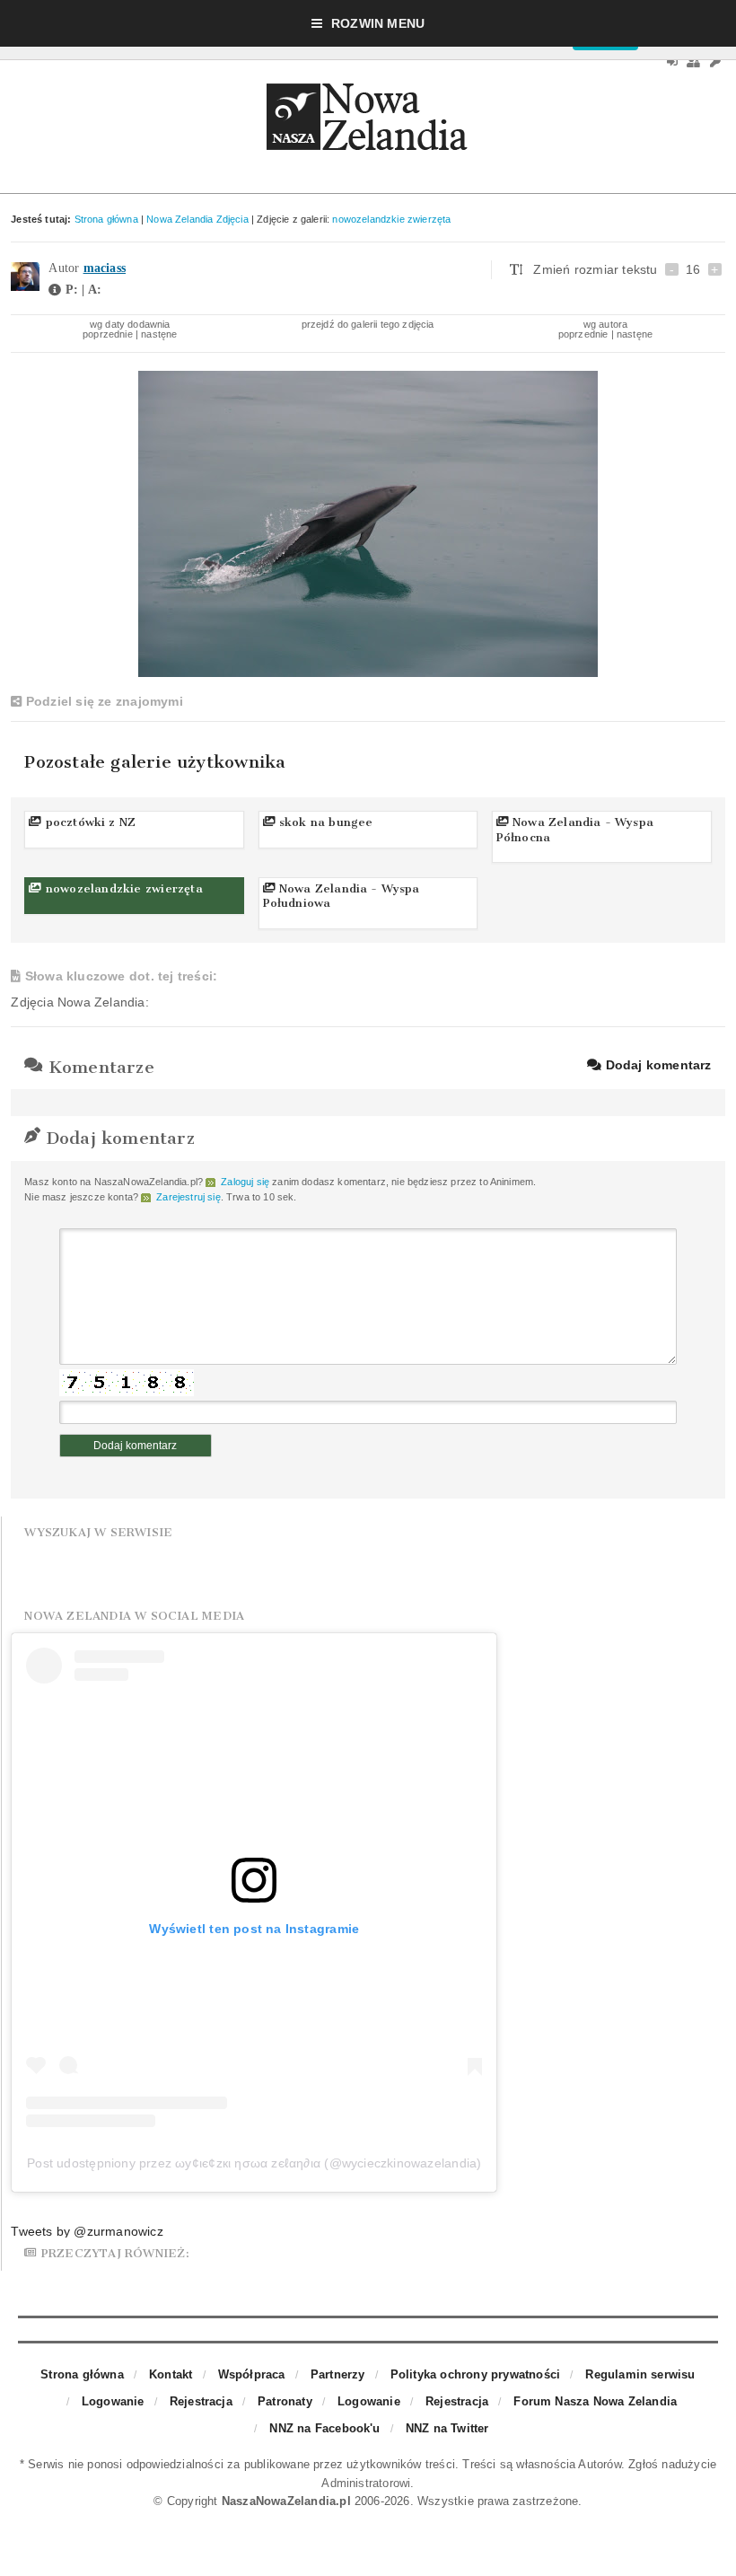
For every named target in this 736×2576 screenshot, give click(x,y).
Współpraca (252, 2374)
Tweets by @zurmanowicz (87, 2231)
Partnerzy (338, 2374)
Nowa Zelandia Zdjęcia (197, 219)
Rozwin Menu (378, 23)
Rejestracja (201, 2401)
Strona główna (106, 219)
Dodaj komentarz (656, 1065)
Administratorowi (366, 2483)
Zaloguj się (245, 1182)
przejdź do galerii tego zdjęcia (368, 324)
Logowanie (113, 2401)
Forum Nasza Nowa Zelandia (595, 2401)
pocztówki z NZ (88, 822)
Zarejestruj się (188, 1197)
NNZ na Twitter (447, 2428)
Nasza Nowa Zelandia (368, 121)
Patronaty (285, 2401)
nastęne (159, 334)
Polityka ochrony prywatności (475, 2374)
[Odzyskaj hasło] (715, 62)
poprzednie (108, 334)
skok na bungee (324, 822)
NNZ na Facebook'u (324, 2428)
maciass (105, 268)
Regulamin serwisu (640, 2374)
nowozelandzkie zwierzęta (391, 219)
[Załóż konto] (693, 62)
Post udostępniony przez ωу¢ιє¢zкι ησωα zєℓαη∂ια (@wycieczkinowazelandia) (254, 2163)
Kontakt (171, 2374)
